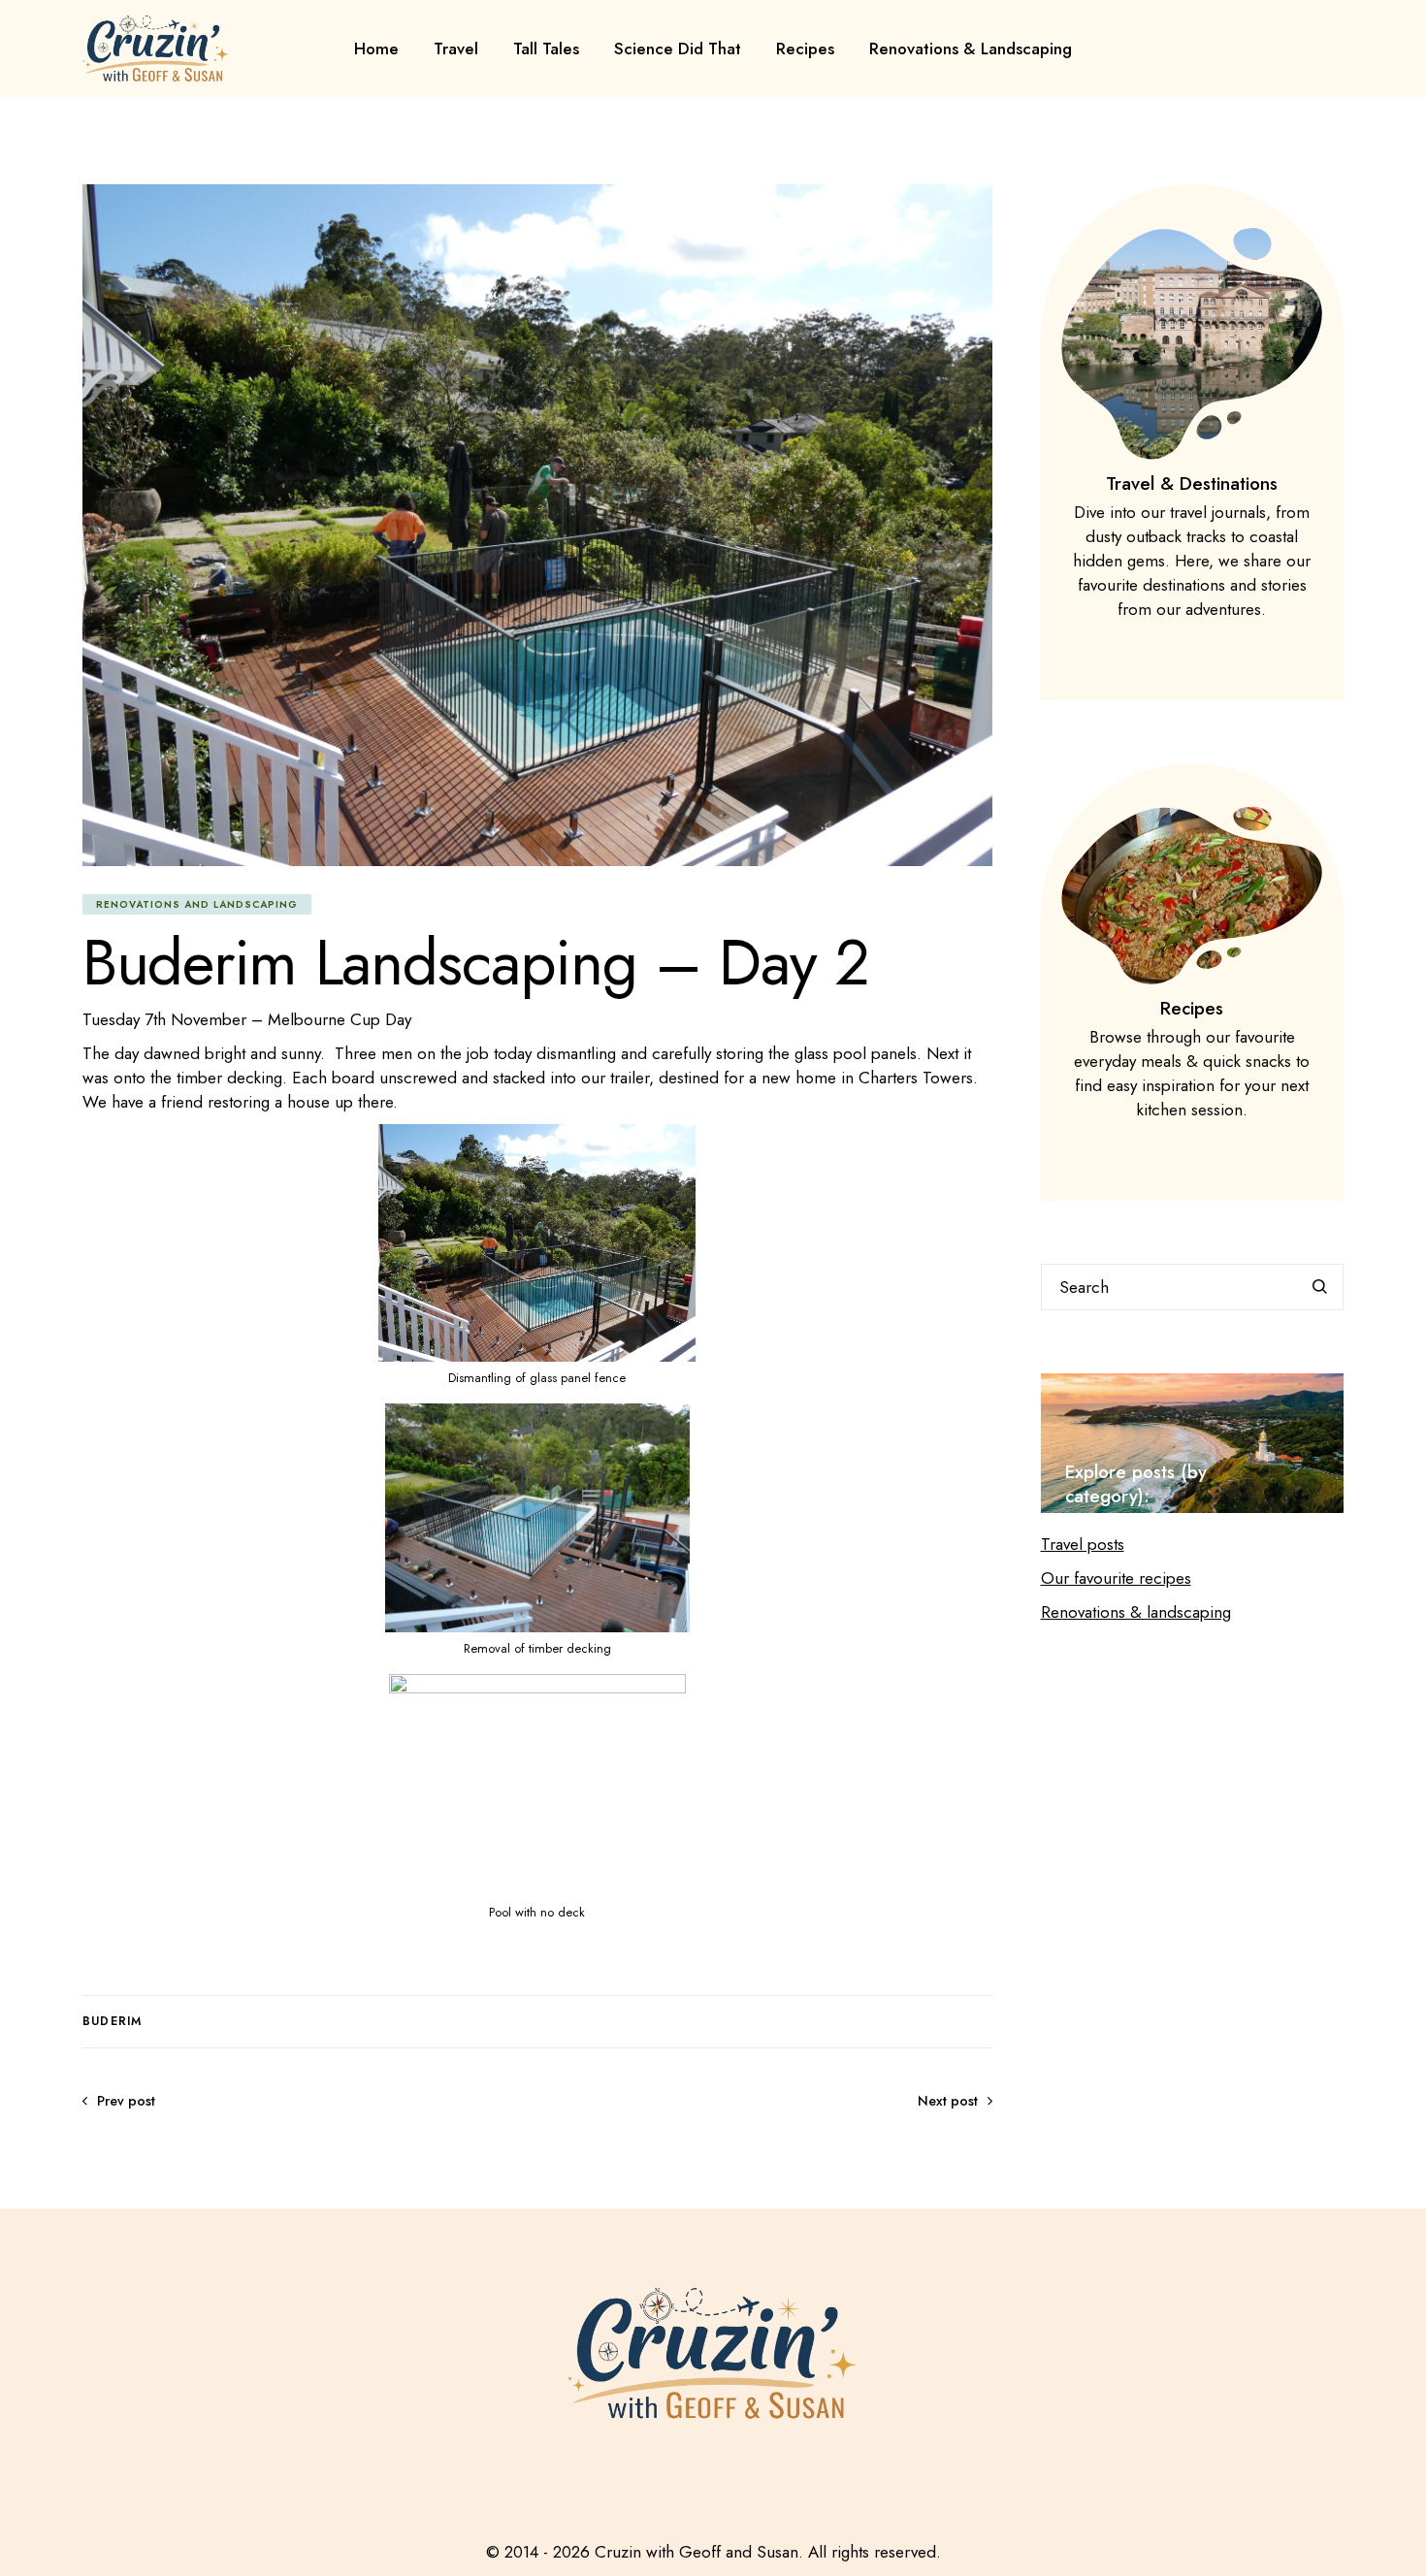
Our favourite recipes (1116, 1578)
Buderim (112, 2021)
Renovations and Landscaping (197, 904)
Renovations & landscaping (1136, 1612)
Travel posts (1083, 1544)
